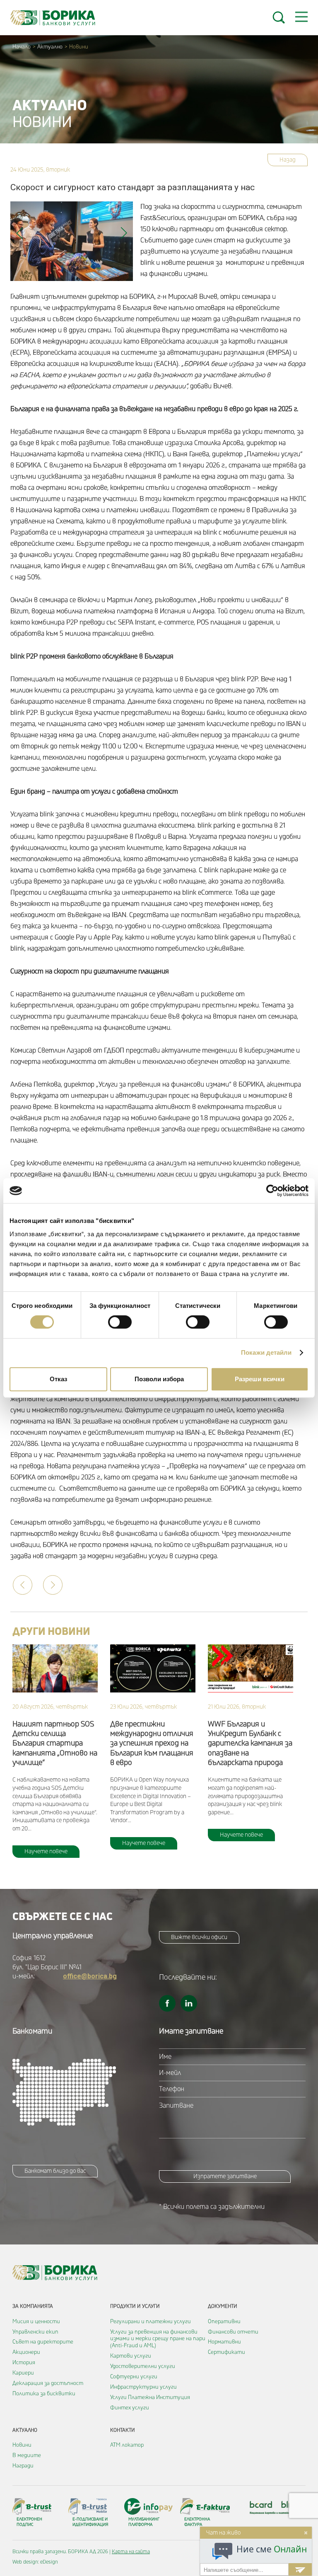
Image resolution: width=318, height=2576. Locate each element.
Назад (288, 160)
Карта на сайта (131, 2552)
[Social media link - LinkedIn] (189, 2003)
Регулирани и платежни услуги (151, 2322)
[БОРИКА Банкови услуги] (53, 18)
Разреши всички (260, 1379)
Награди (23, 2466)
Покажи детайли (266, 1352)
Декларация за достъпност (48, 2383)
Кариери (23, 2373)
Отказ (58, 1379)
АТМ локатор (127, 2445)
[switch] (120, 1322)
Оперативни (224, 2322)
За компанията (33, 2306)
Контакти (123, 2430)
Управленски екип (35, 2332)
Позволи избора (159, 1379)
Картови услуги (131, 2356)
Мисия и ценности (36, 2322)
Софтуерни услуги (134, 2377)
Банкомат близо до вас (55, 2171)
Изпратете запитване (225, 2176)
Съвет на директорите (43, 2342)
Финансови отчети (233, 2332)
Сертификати (226, 2352)
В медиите (27, 2455)
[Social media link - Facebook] (167, 2003)
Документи (223, 2306)
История (24, 2363)
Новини (22, 2445)
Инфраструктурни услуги (143, 2387)
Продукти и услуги (135, 2306)
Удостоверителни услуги (143, 2366)
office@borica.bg (90, 1976)
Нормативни (224, 2342)
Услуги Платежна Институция (150, 2397)
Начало (22, 47)
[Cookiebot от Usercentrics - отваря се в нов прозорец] (272, 1191)
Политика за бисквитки (44, 2394)
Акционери (26, 2352)
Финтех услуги (130, 2408)
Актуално (50, 47)
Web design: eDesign (35, 2562)
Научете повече (46, 1851)
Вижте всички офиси (199, 1937)
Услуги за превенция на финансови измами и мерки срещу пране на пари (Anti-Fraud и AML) (158, 2339)
